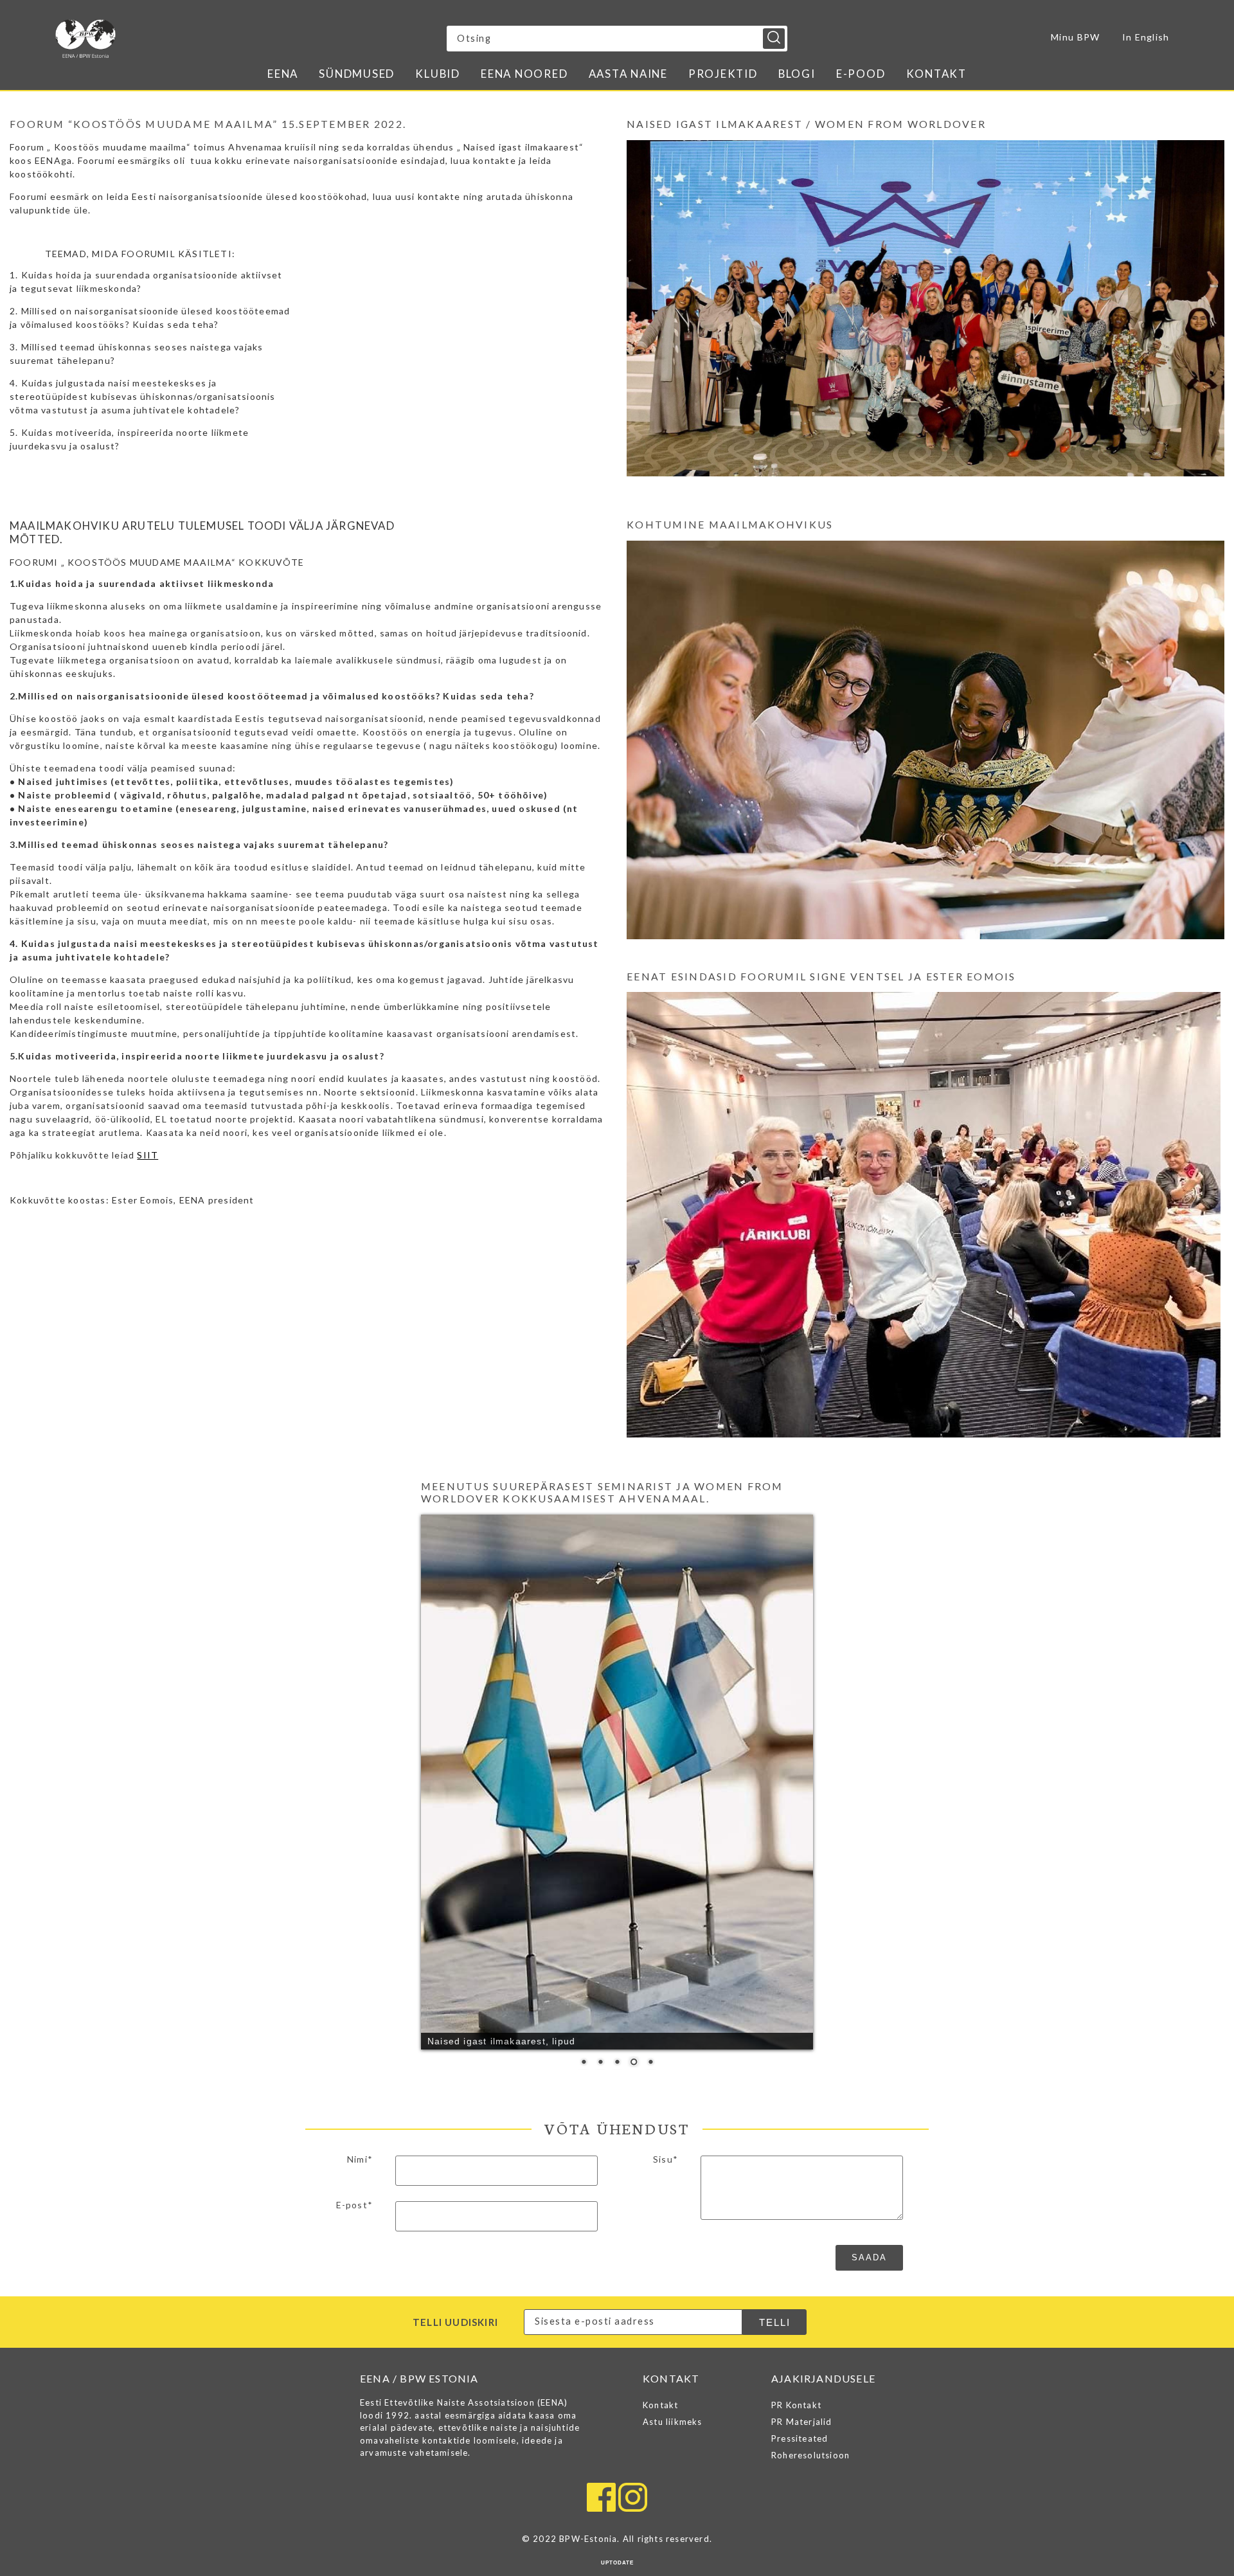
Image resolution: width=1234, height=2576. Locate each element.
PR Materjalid (802, 2133)
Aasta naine (628, 74)
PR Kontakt (796, 2116)
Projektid (723, 74)
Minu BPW (1075, 37)
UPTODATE (617, 2274)
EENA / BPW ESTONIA (168, 39)
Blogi (797, 74)
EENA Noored (524, 74)
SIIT (148, 1155)
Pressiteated (800, 2150)
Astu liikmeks (673, 2133)
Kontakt (936, 74)
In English (1146, 37)
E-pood (861, 74)
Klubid (438, 74)
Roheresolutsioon (810, 2166)
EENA (283, 74)
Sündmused (357, 74)
